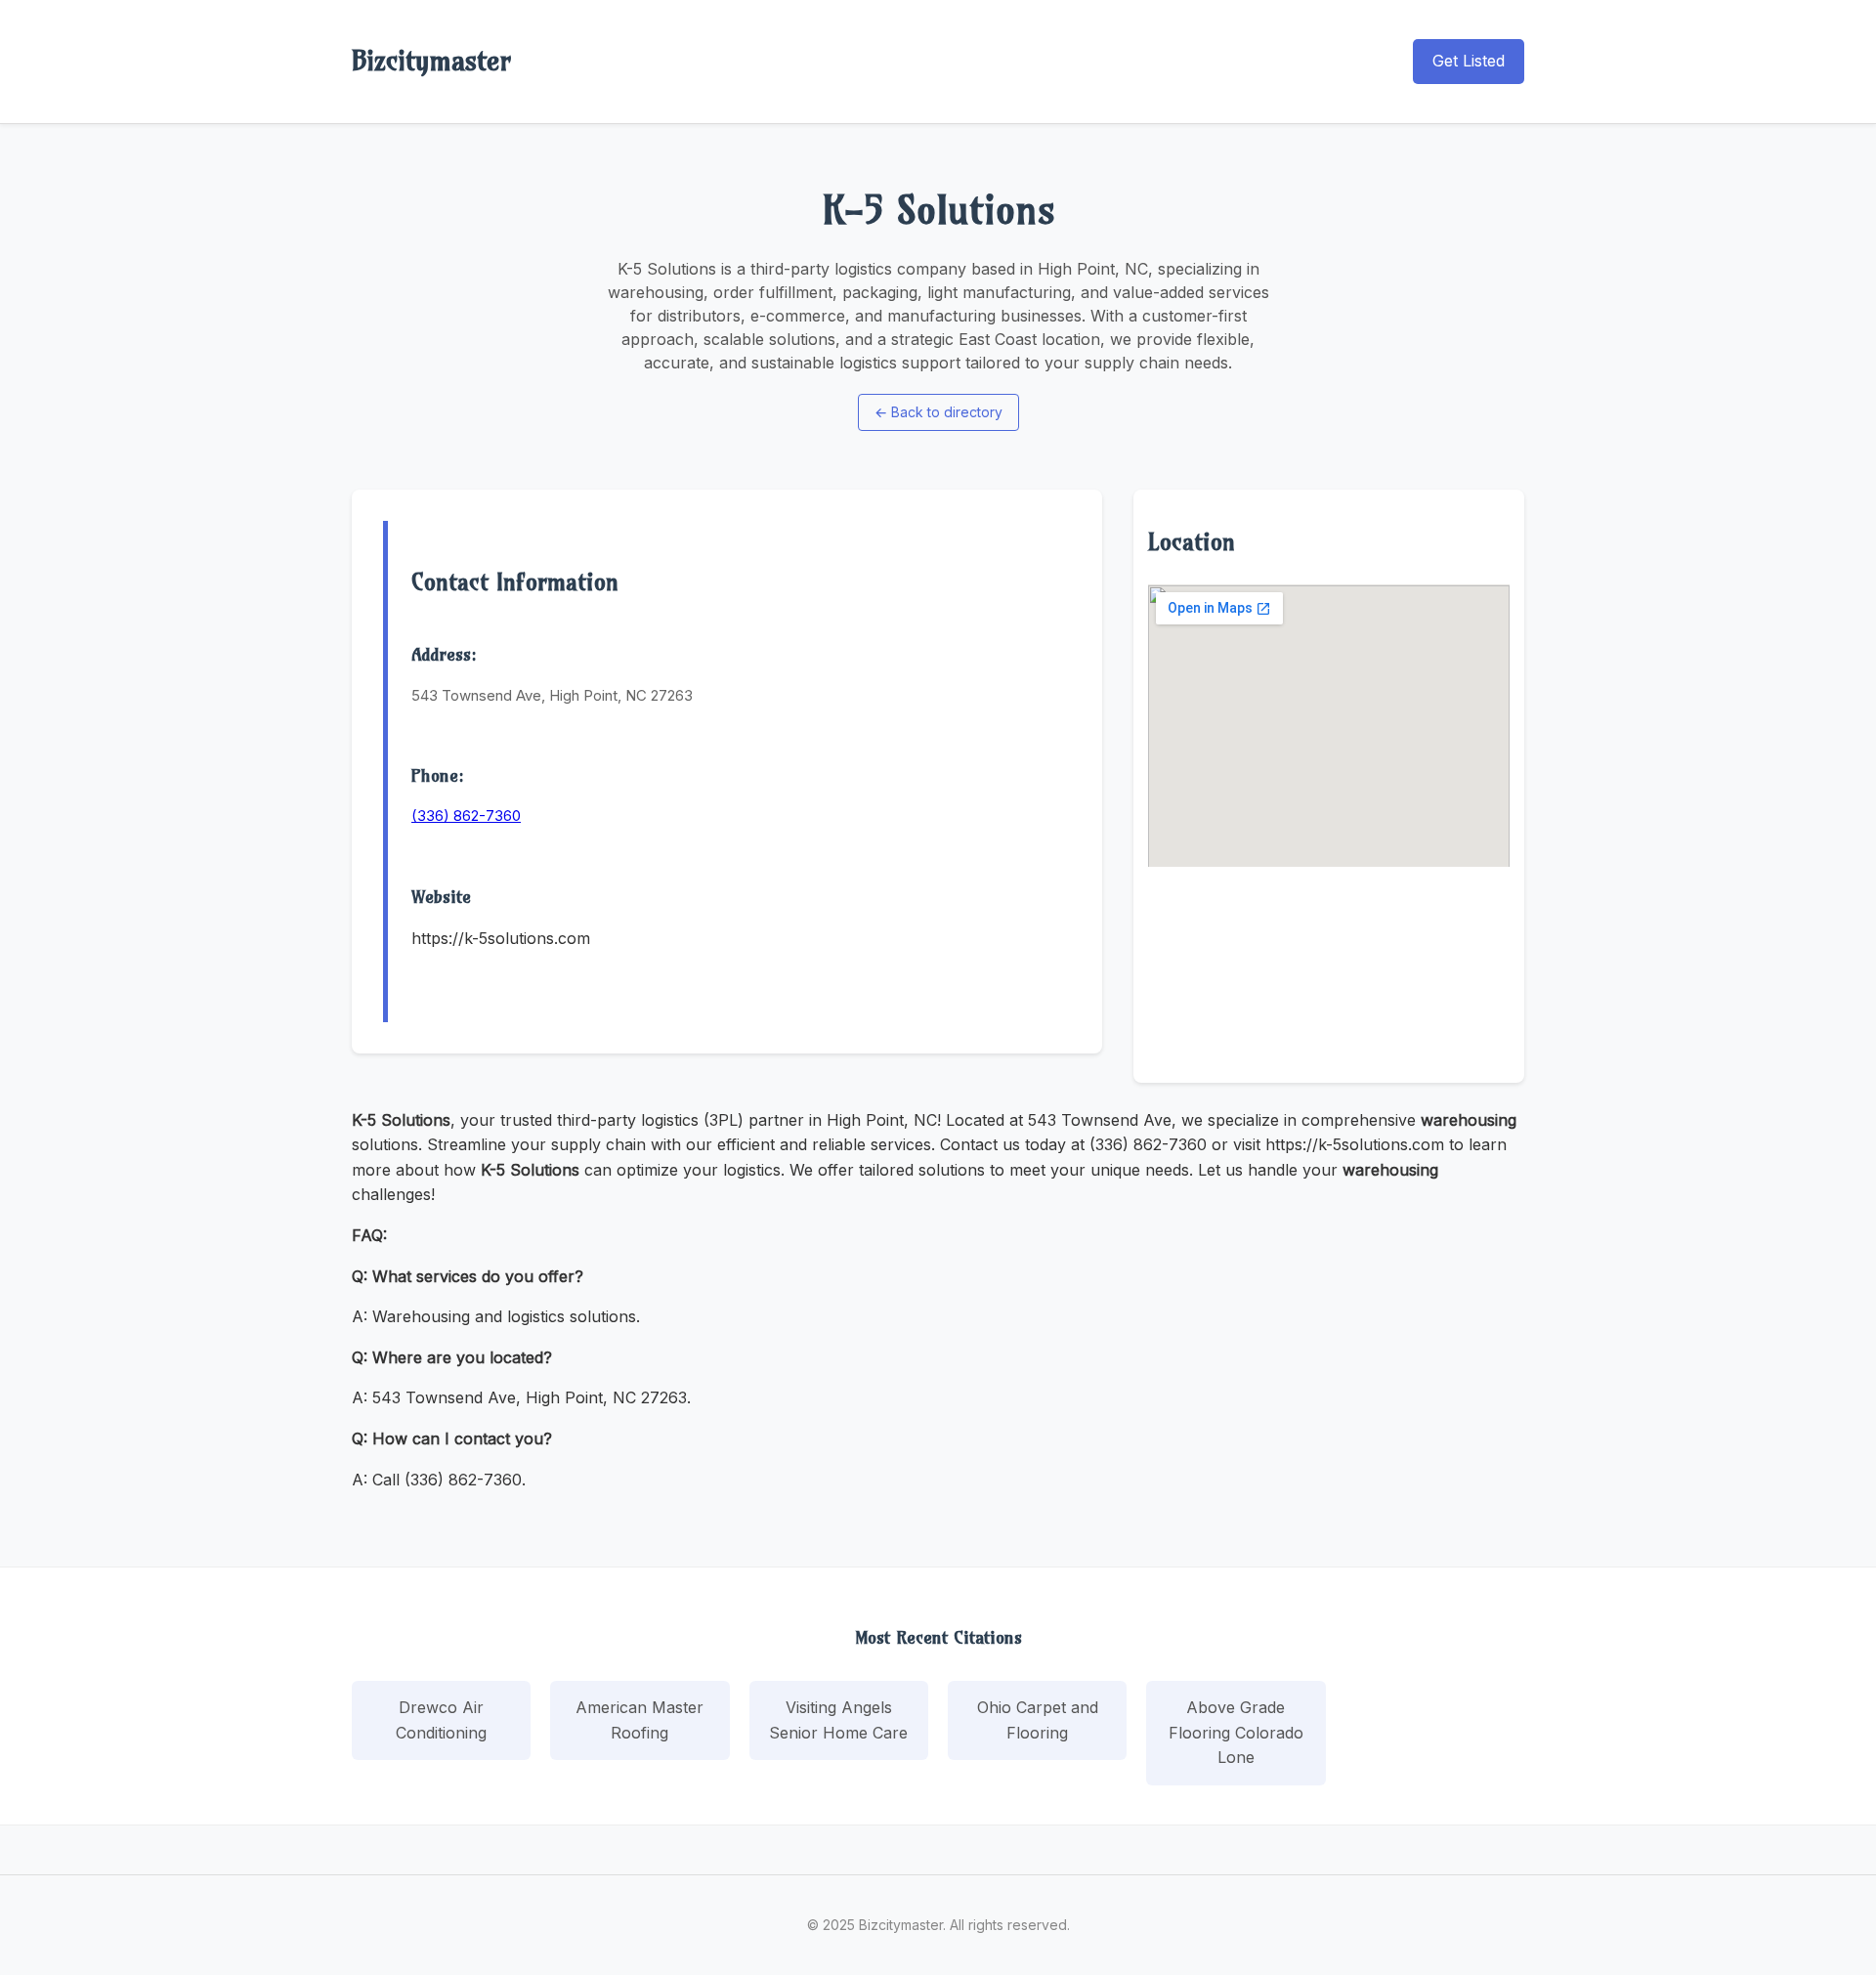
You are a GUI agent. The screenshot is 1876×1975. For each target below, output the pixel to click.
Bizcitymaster (431, 60)
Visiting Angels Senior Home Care (838, 1720)
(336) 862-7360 (466, 816)
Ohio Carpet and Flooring (1038, 1720)
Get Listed (1469, 61)
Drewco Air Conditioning (441, 1720)
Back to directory (938, 412)
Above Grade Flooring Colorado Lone (1236, 1732)
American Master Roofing (640, 1720)
